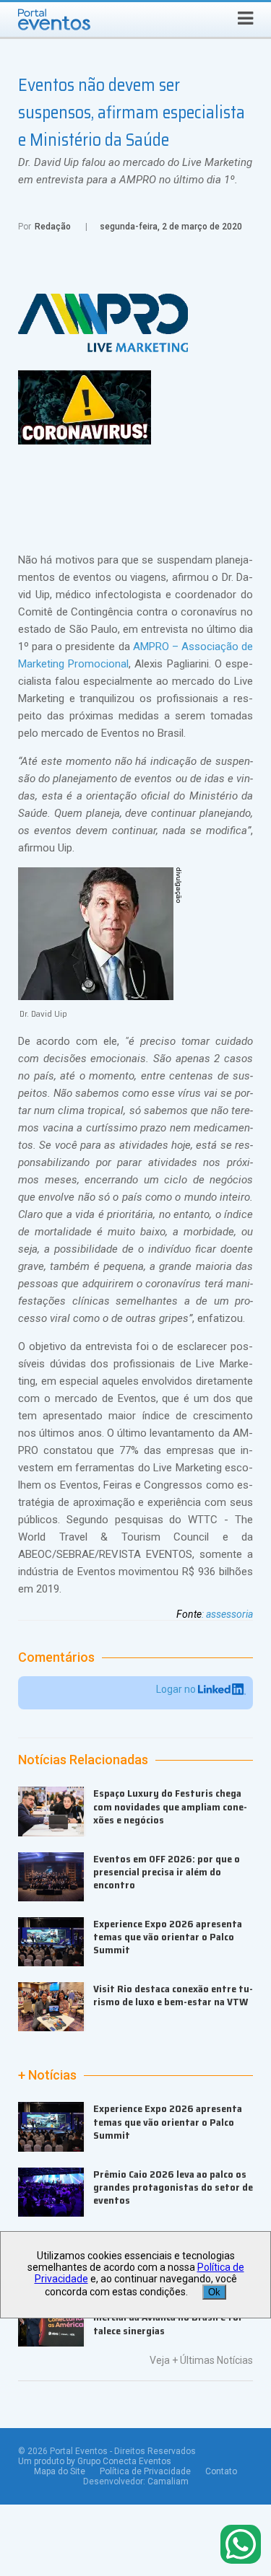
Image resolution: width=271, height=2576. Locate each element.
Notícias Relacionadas (83, 1760)
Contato (221, 2471)
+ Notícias (47, 2075)
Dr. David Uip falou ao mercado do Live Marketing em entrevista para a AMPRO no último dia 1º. (135, 171)
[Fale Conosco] (241, 2545)
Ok (214, 2292)
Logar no (177, 1689)
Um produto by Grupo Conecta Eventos (95, 2461)
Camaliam (168, 2481)
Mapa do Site (60, 2471)
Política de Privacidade (145, 2471)
